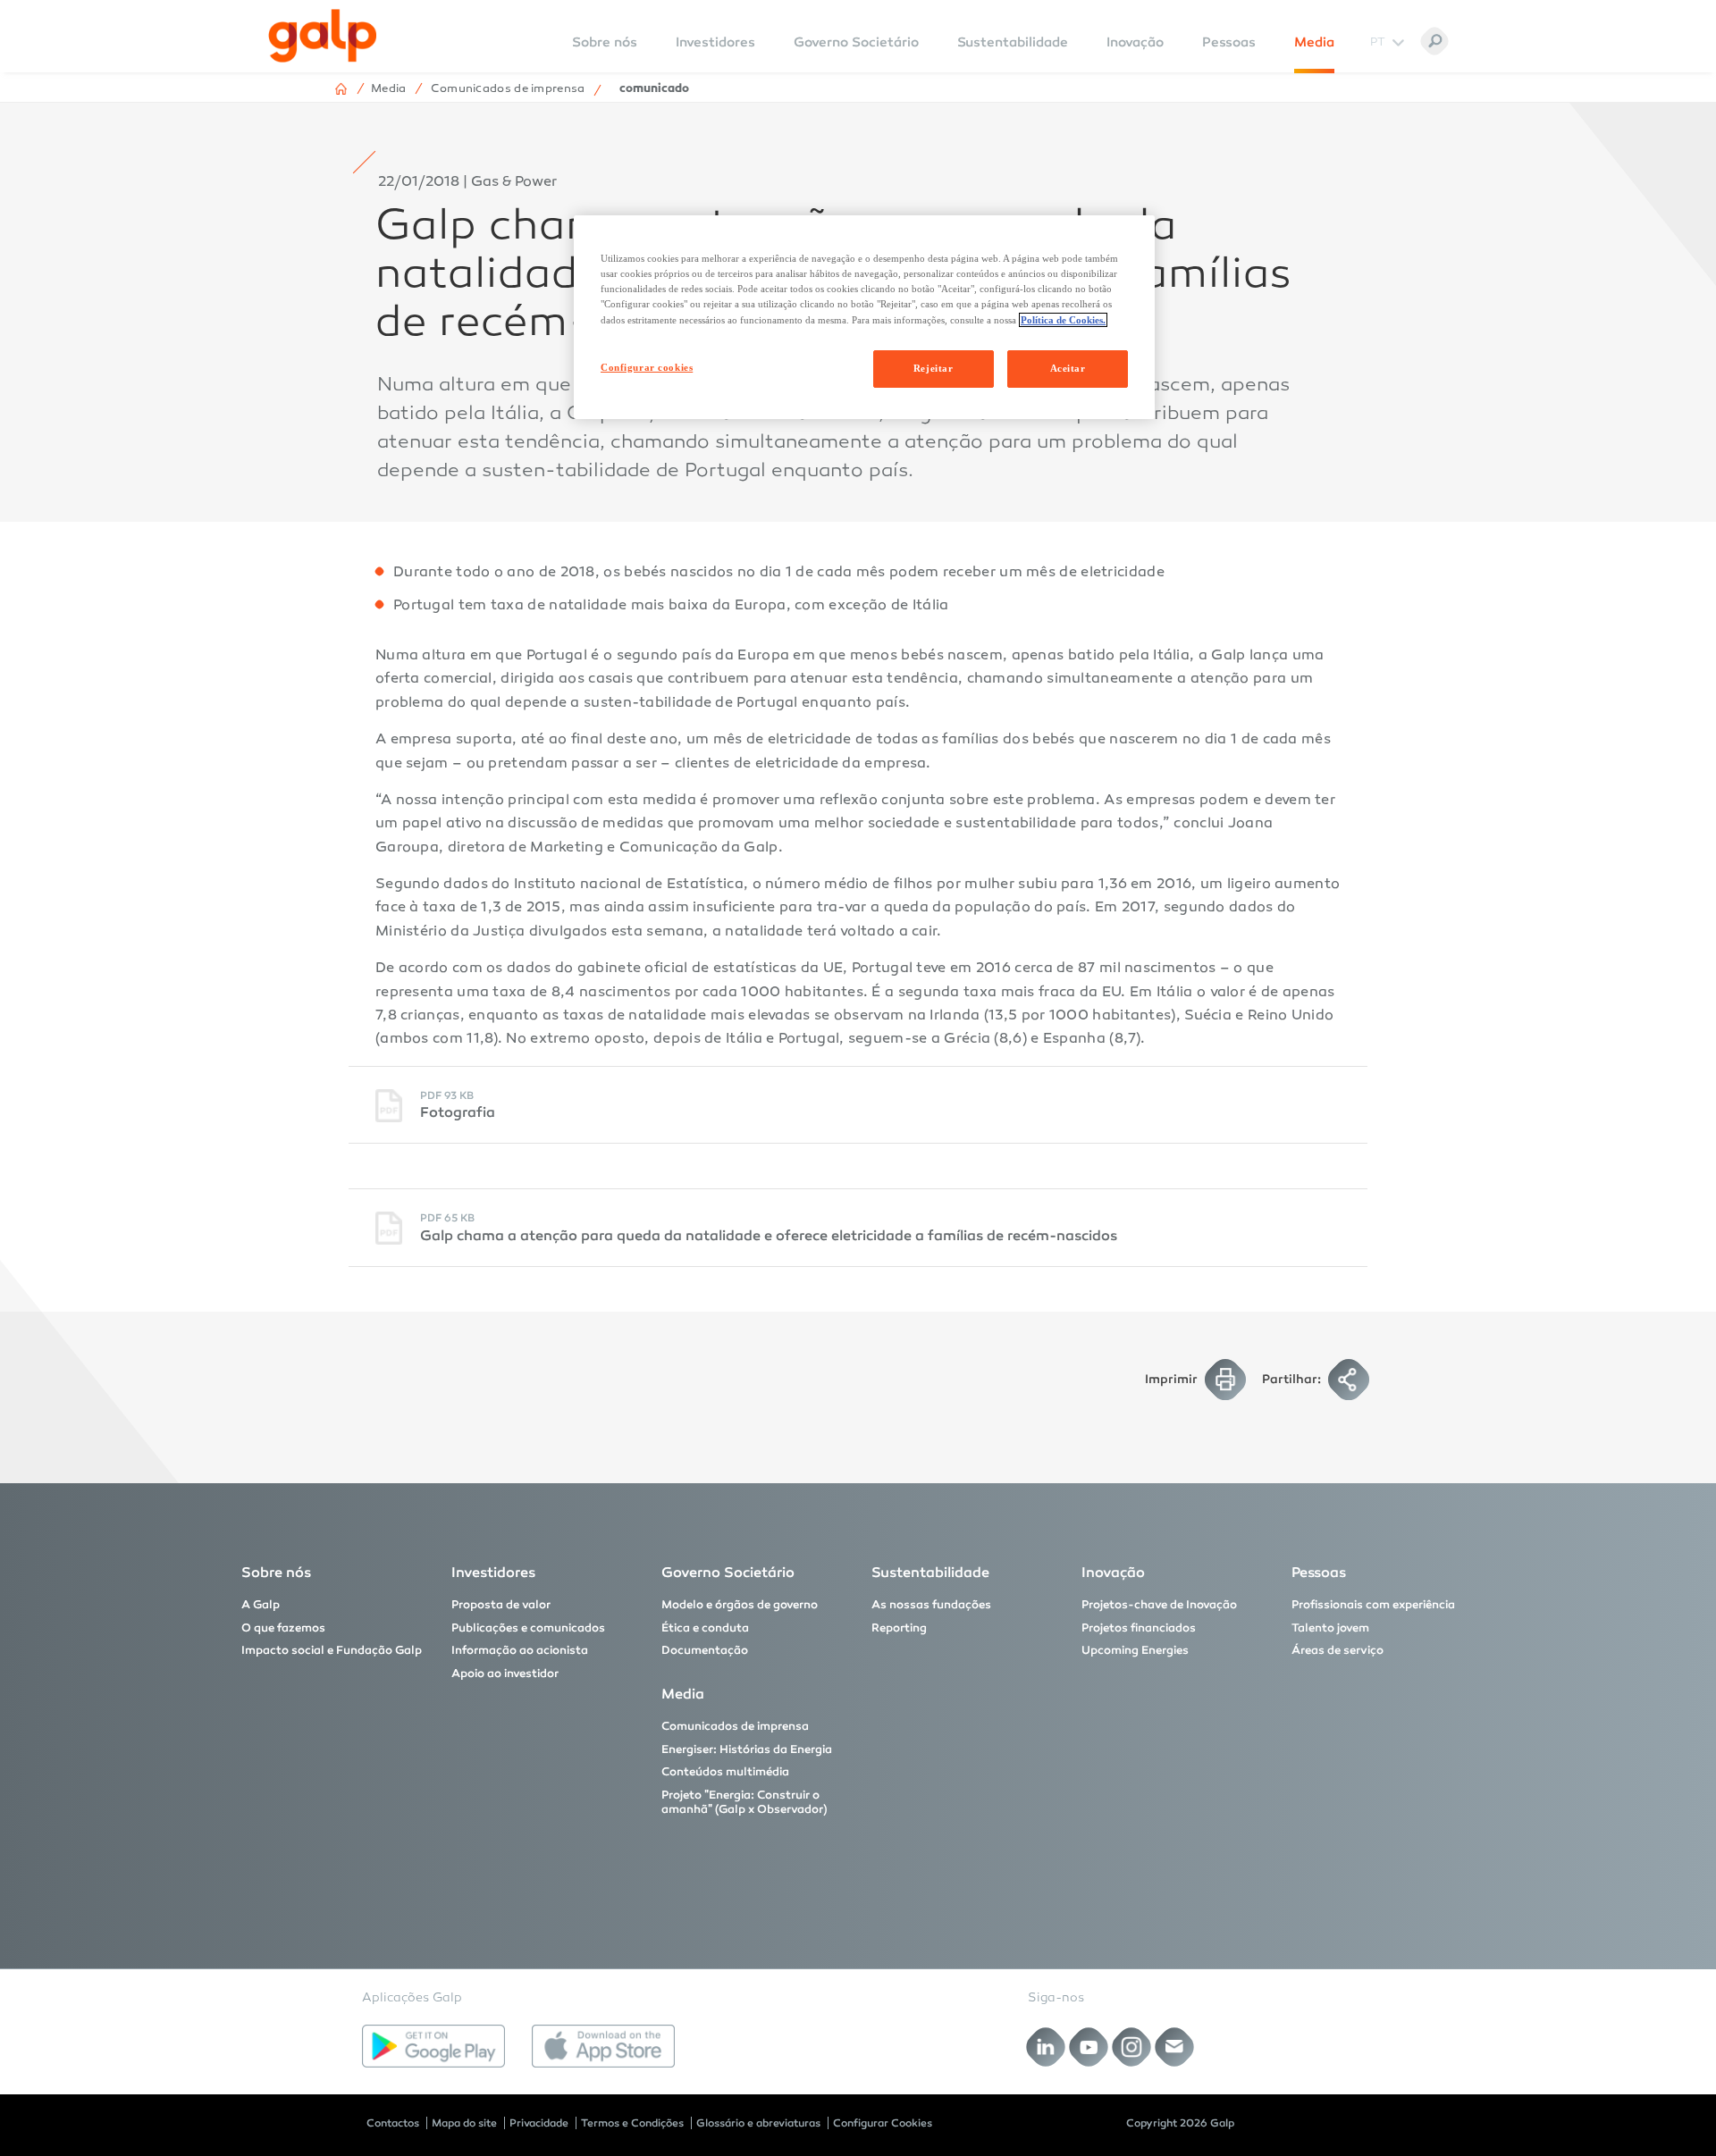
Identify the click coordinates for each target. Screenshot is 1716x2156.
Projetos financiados (1139, 1628)
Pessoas (1229, 42)
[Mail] (1175, 2047)
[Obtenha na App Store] (603, 2046)
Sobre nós (276, 1572)
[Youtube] (1089, 2047)
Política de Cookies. (1063, 320)
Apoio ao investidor (505, 1674)
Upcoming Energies (1135, 1650)
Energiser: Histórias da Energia (747, 1749)
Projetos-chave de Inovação (1159, 1605)
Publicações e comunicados (528, 1628)
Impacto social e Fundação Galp (332, 1650)
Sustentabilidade (1013, 42)
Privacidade (539, 2123)
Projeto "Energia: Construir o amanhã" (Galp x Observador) (744, 1802)
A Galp (261, 1605)
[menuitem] (605, 54)
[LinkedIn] (1046, 2047)
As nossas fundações (931, 1605)
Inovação (1135, 42)
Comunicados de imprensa (735, 1726)
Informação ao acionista (520, 1650)
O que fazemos (283, 1628)
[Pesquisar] (1434, 41)
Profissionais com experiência (1373, 1605)
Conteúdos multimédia (725, 1772)
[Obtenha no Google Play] (433, 2046)
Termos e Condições (632, 2123)
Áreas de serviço (1337, 1650)
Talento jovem (1330, 1628)
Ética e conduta (705, 1628)
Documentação (705, 1650)
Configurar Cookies (883, 2123)
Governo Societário (856, 42)
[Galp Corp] (323, 36)
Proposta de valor (501, 1605)
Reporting (899, 1628)
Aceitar (1068, 368)
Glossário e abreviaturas (758, 2123)
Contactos (393, 2123)
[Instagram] (1132, 2047)
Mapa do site (464, 2123)
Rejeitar (934, 368)
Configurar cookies (647, 367)
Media (1314, 42)
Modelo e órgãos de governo (740, 1605)
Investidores (715, 42)
